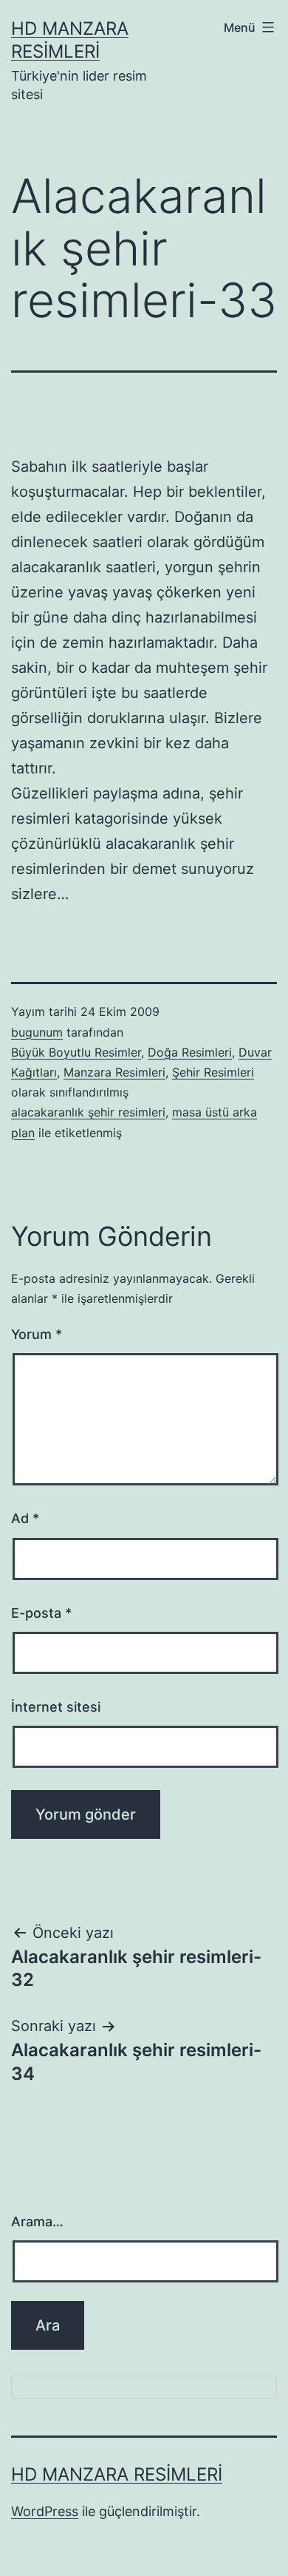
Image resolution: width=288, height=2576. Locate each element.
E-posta (41, 1613)
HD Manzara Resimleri (117, 2474)
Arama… (37, 2221)
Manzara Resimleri (114, 1072)
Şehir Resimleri (213, 1072)
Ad (25, 1518)
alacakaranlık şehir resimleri (88, 1112)
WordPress (45, 2511)
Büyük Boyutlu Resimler (76, 1052)
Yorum (37, 1334)
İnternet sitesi (56, 1707)
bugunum (37, 1032)
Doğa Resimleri (190, 1052)
